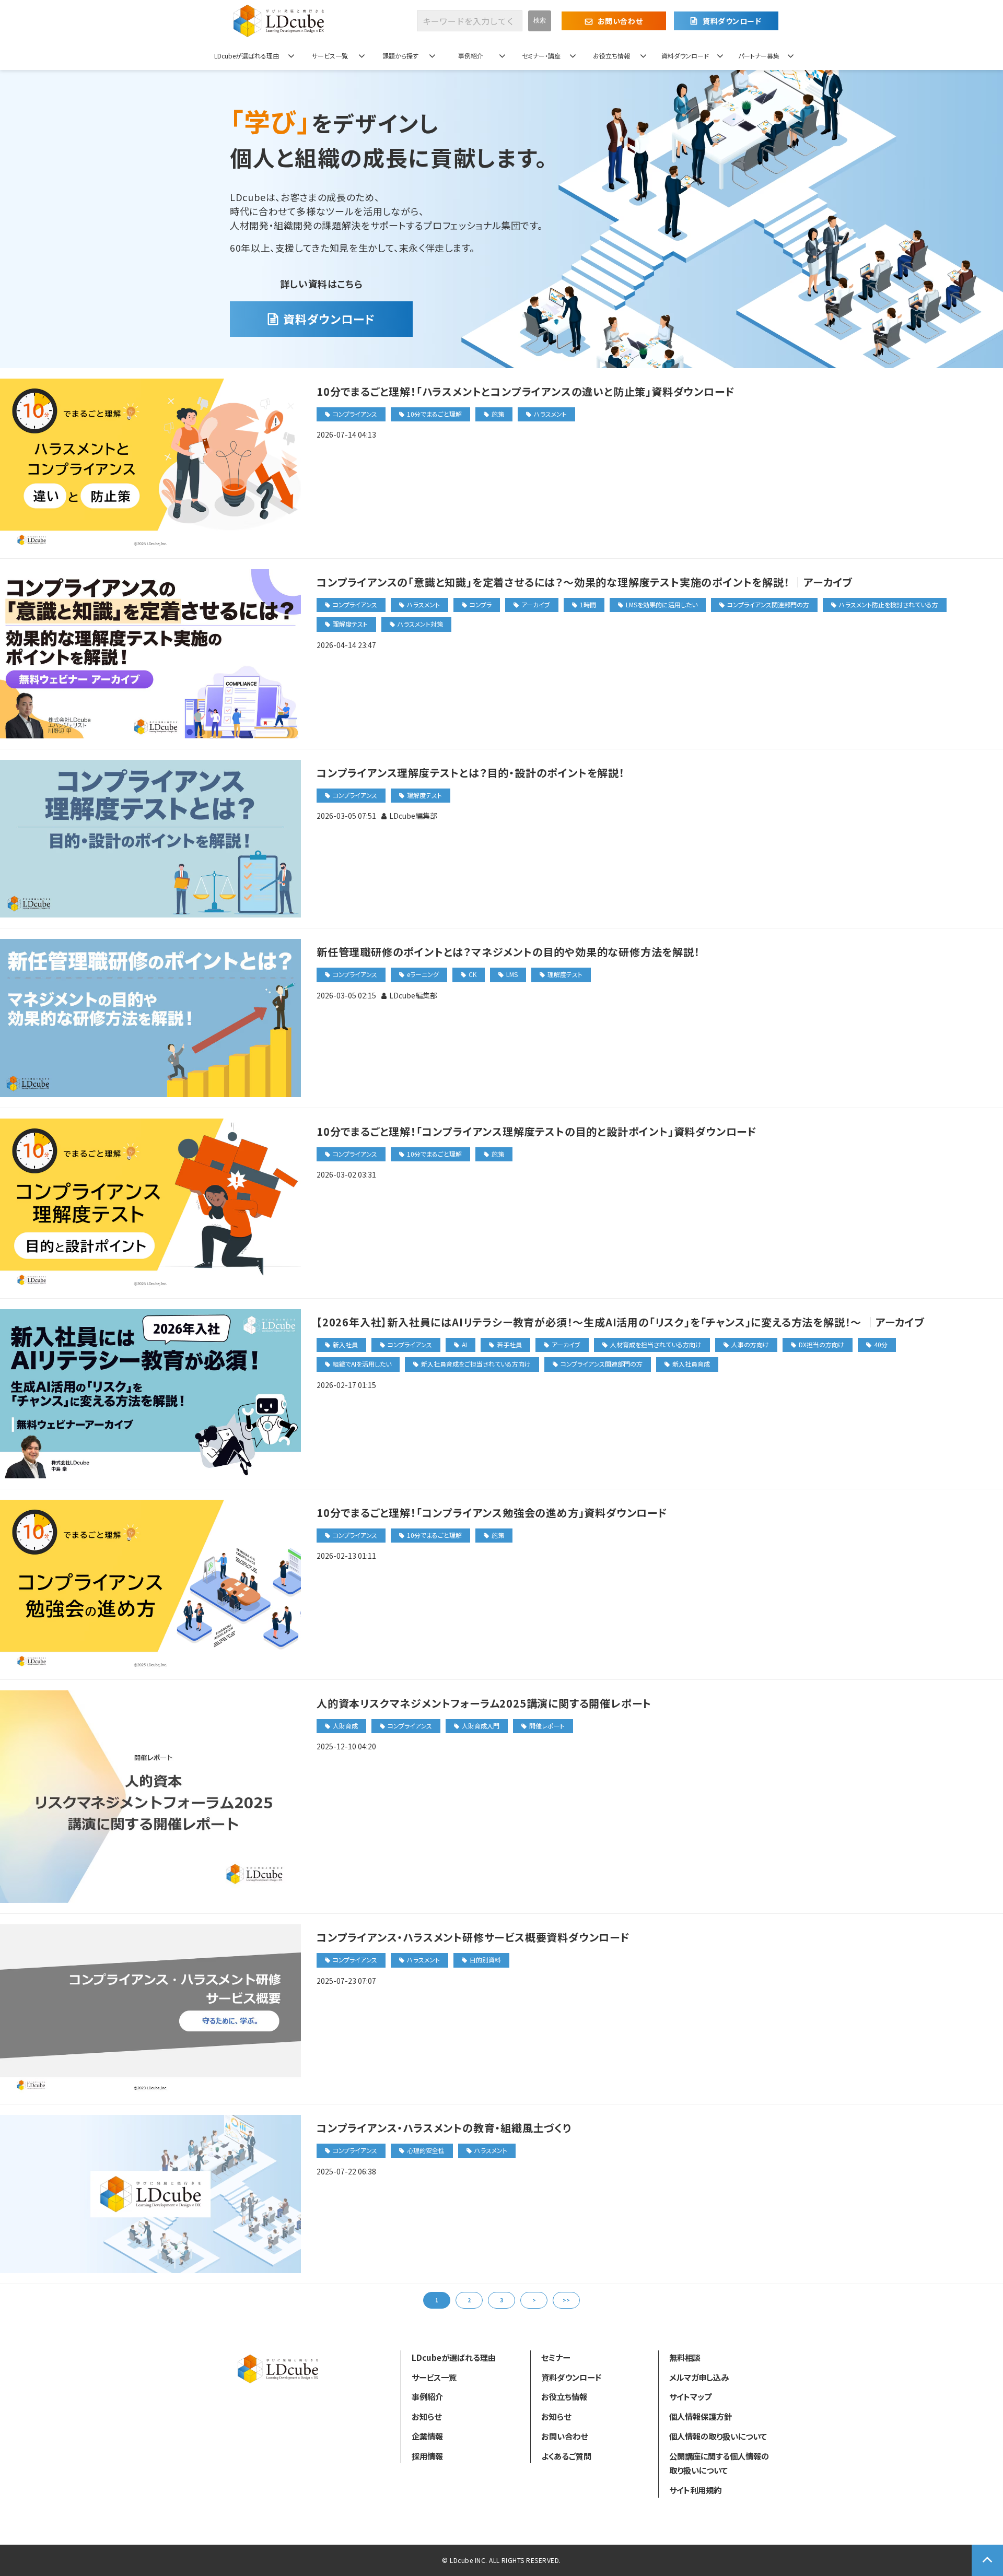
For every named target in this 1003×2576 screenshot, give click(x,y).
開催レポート (547, 1726)
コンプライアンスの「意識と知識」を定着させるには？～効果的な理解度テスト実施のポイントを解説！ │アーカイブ (585, 582)
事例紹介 (471, 56)
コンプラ (481, 604)
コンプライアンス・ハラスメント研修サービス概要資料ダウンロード (473, 1937)
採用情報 (427, 2456)
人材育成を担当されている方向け (656, 1344)
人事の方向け (750, 1344)
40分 (881, 1344)
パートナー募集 (759, 56)
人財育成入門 (481, 1726)
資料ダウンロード (732, 21)
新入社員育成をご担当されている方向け (476, 1364)
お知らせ (427, 2416)
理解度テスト (350, 624)
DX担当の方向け (821, 1344)
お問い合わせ (620, 21)
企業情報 (427, 2436)
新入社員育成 (691, 1364)
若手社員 (509, 1344)
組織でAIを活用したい (362, 1364)
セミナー (556, 2357)
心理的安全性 (426, 2150)
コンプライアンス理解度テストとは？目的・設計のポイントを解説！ (471, 773)
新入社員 (345, 1344)
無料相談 (685, 2357)
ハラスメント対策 (420, 624)
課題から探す (400, 56)
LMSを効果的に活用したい (662, 604)
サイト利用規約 (695, 2490)
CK (473, 974)
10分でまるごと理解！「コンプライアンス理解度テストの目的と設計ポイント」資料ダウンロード (537, 1131)
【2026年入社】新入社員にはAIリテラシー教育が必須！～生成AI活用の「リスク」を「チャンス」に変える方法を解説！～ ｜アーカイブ (621, 1322)
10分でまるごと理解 (434, 414)
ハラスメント (550, 414)
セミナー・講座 (541, 56)
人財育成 (345, 1726)
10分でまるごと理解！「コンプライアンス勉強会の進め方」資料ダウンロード (492, 1513)
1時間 (588, 604)
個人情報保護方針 (701, 2416)
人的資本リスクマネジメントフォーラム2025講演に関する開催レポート (484, 1703)
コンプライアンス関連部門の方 (768, 604)
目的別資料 (485, 1960)
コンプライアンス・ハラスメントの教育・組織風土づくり (444, 2128)
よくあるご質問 (566, 2456)
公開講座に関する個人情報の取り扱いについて (719, 2463)
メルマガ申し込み (699, 2377)
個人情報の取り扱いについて (718, 2436)
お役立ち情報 (611, 56)
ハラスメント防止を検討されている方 (889, 604)
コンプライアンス (355, 414)
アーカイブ (536, 604)
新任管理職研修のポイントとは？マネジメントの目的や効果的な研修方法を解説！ (508, 952)
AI (464, 1344)
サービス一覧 (330, 56)
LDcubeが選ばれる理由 (247, 56)
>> (566, 2300)
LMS (512, 974)
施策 (498, 414)
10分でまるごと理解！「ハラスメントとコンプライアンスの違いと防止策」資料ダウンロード (526, 391)
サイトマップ (690, 2396)
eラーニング (423, 974)
